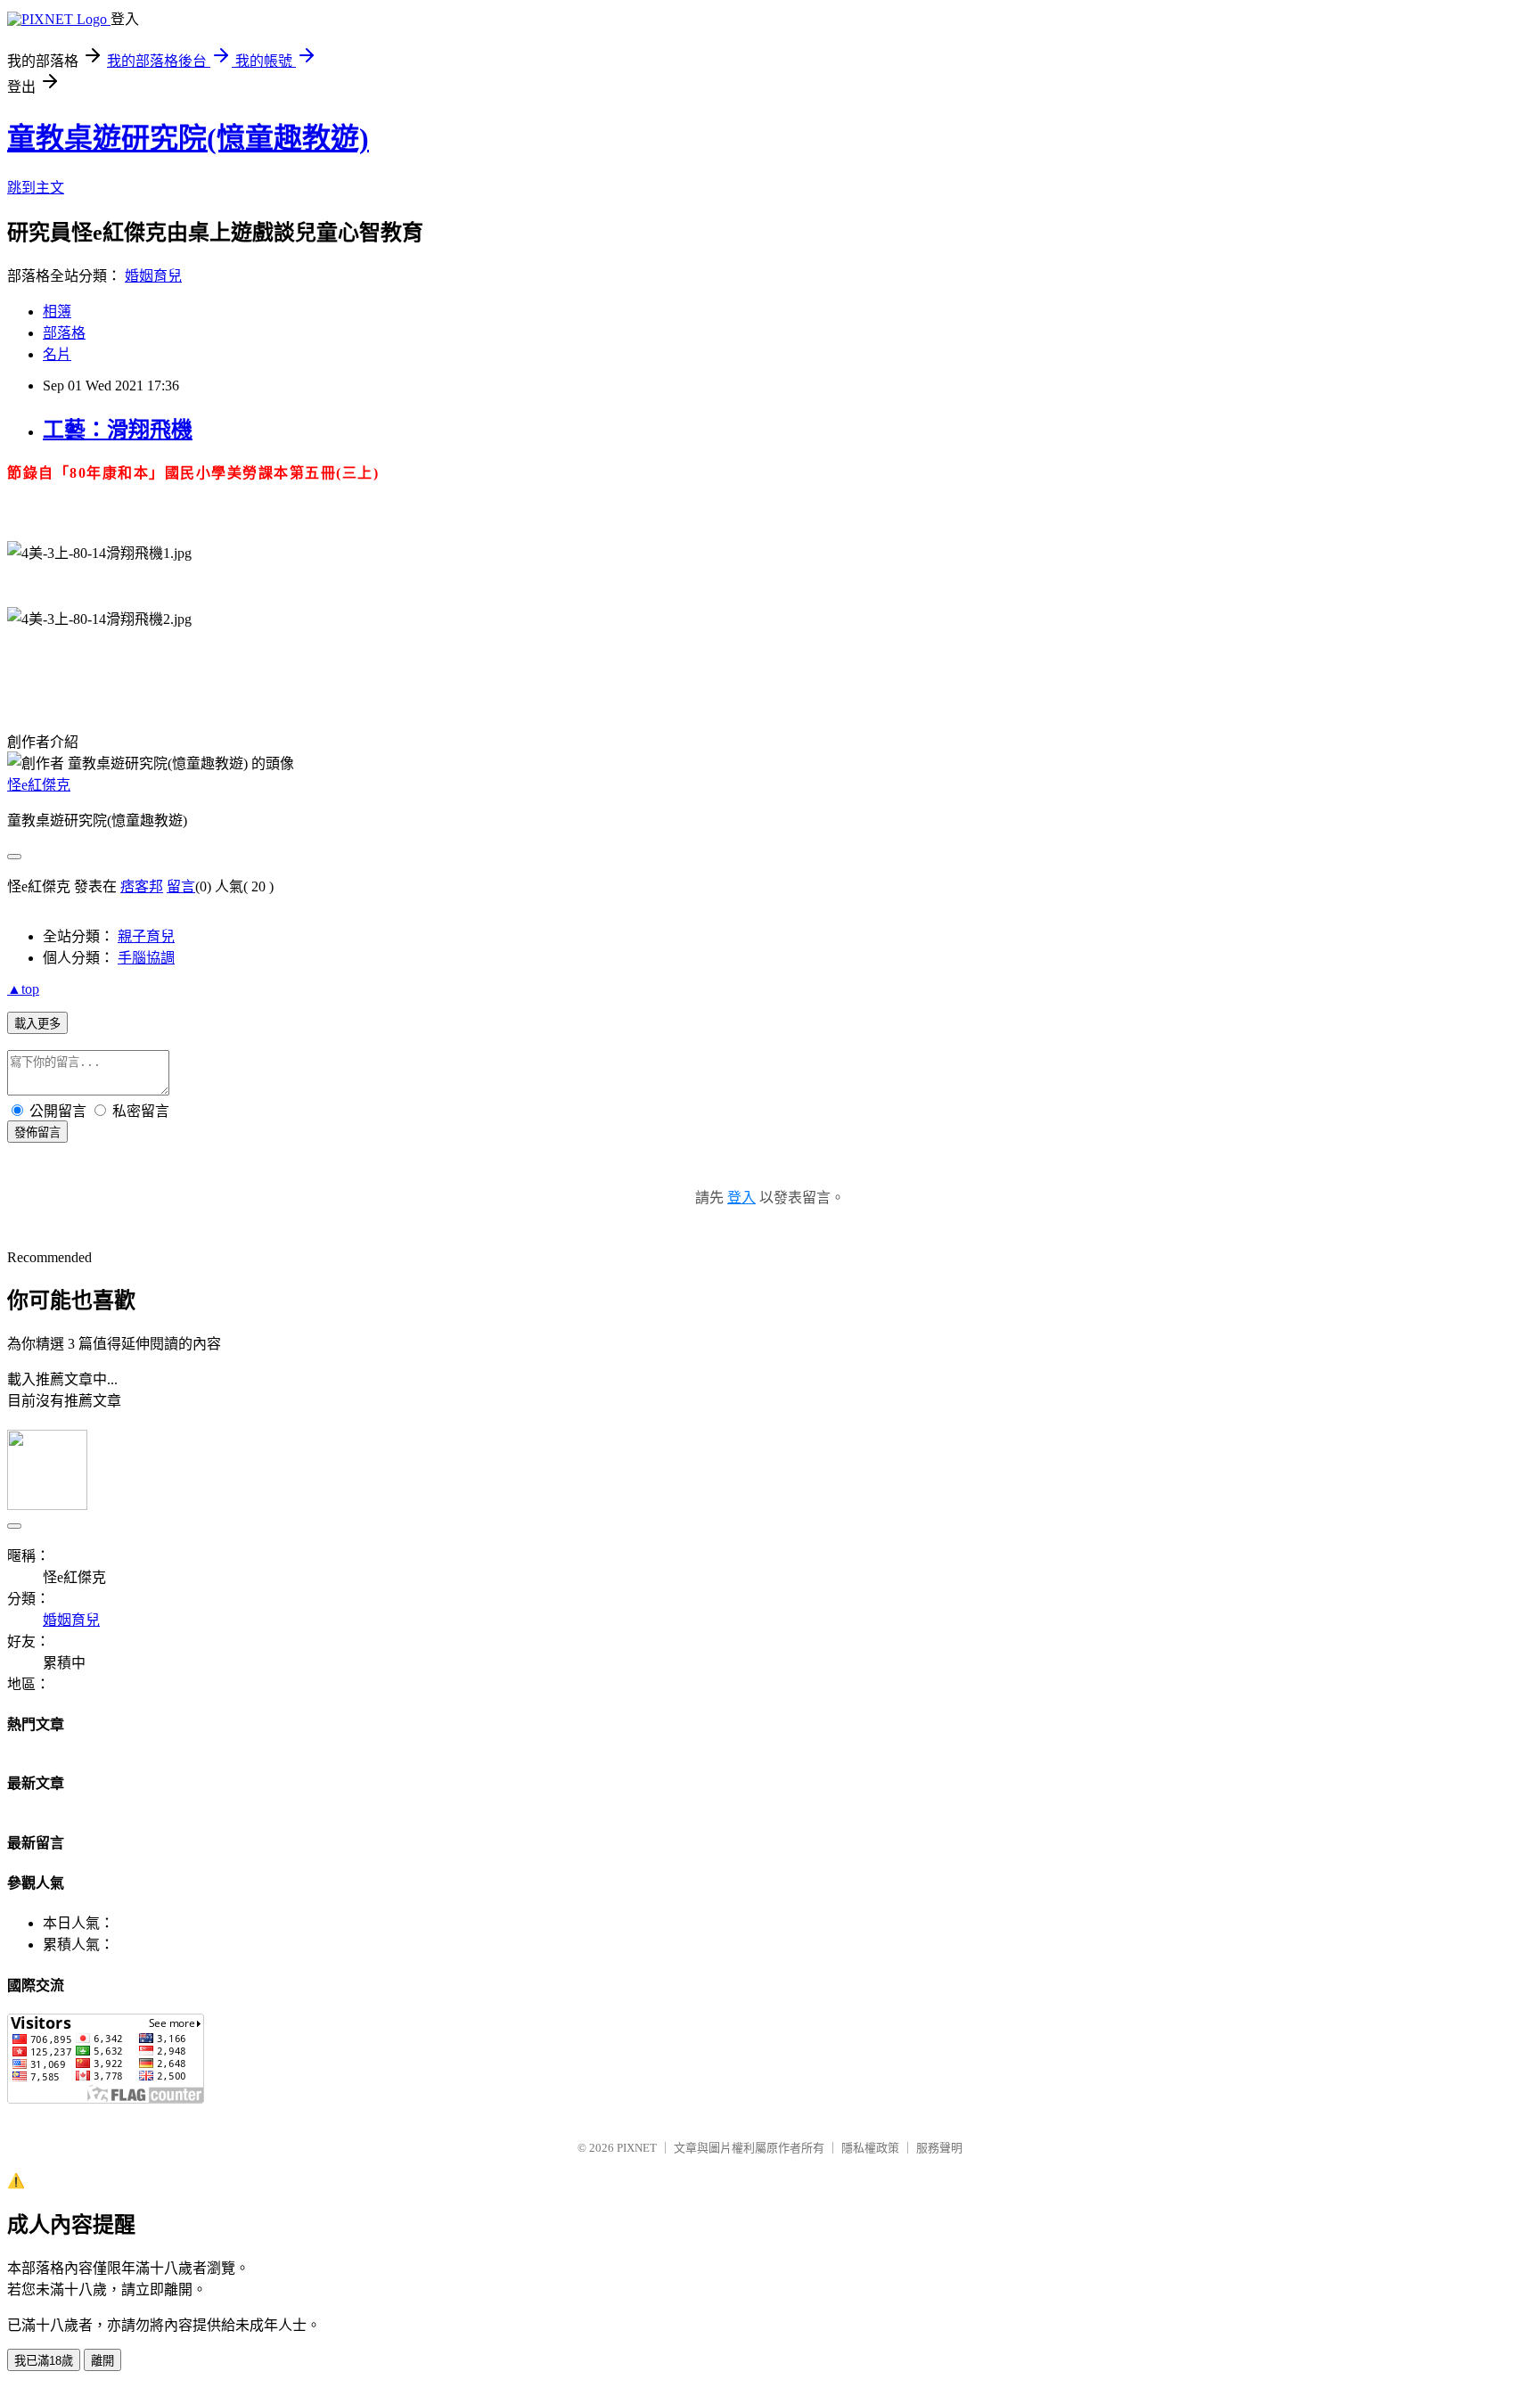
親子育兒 (146, 936)
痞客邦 (142, 886)
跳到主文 (36, 188)
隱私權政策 (870, 2148)
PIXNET (637, 2148)
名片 (57, 354)
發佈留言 (37, 1132)
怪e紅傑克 (39, 785)
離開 (102, 2361)
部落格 (64, 333)
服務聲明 (939, 2148)
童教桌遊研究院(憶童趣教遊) (188, 138)
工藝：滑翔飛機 (118, 430)
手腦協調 (146, 958)
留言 (181, 886)
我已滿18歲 (44, 2361)
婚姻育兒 (153, 276)
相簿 (57, 312)
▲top (23, 989)
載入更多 (37, 1024)
